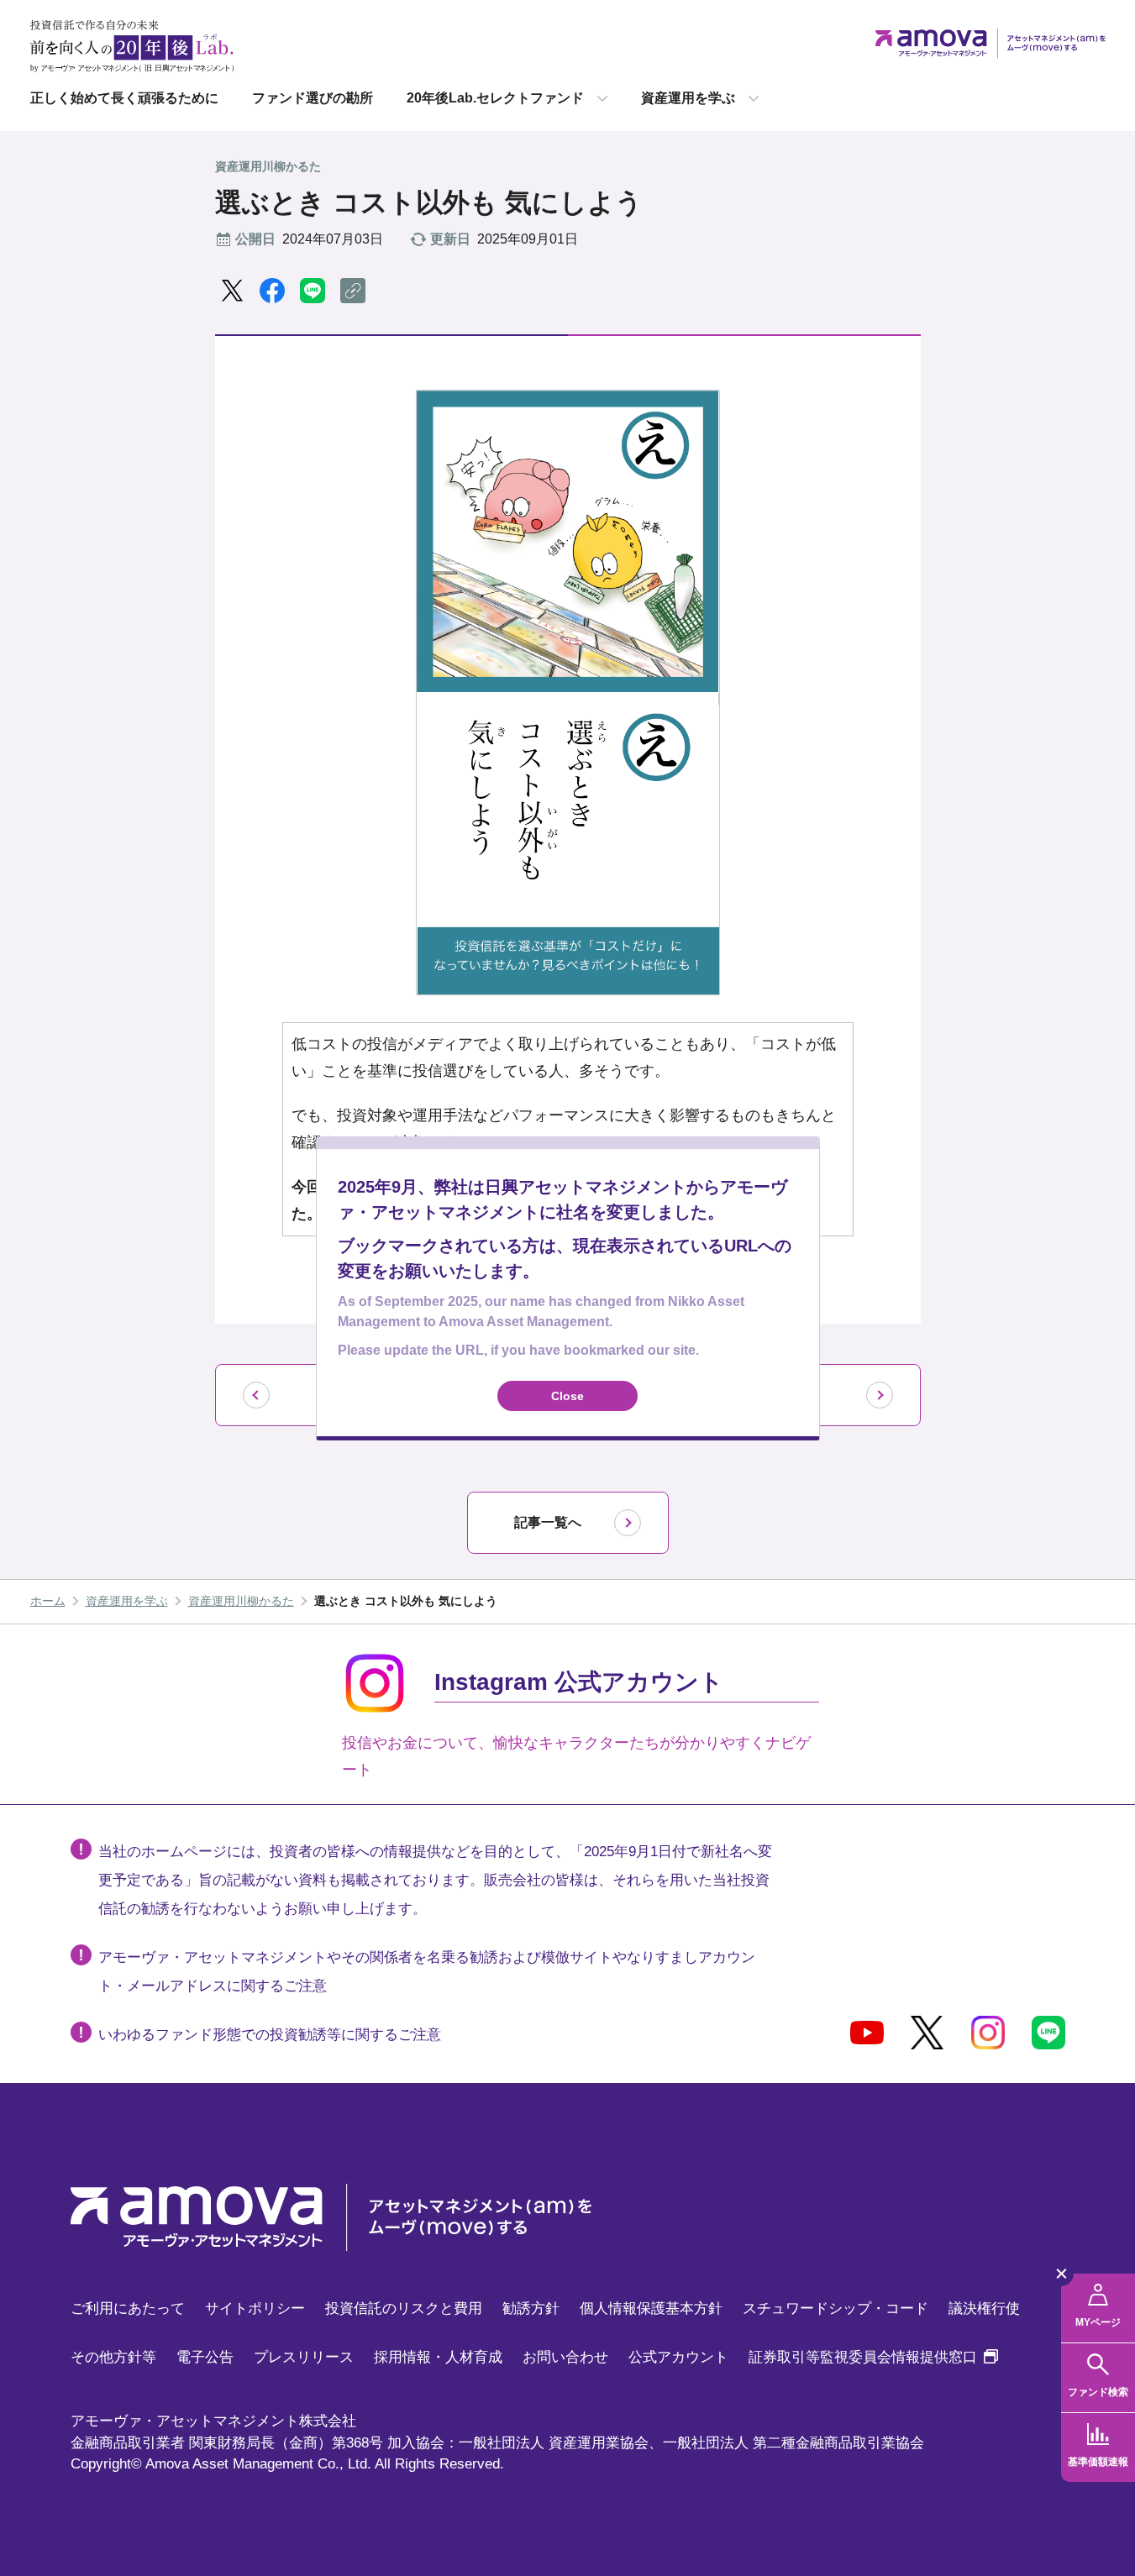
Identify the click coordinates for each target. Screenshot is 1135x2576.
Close (567, 1395)
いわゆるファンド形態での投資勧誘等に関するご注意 (270, 2035)
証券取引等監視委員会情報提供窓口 (873, 2357)
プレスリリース (304, 2357)
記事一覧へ (548, 1522)
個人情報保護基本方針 (651, 2308)
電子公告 (205, 2357)
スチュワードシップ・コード (835, 2308)
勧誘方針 (531, 2308)
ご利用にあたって (128, 2308)
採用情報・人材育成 (438, 2357)
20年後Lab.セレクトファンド (495, 98)
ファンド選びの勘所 (313, 98)
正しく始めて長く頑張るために (124, 98)
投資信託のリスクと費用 (404, 2308)
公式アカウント (678, 2357)
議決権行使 (984, 2308)
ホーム (48, 1601)
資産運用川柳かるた (241, 1601)
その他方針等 (113, 2357)
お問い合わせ (565, 2357)
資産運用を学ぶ (688, 98)
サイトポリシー (255, 2308)
